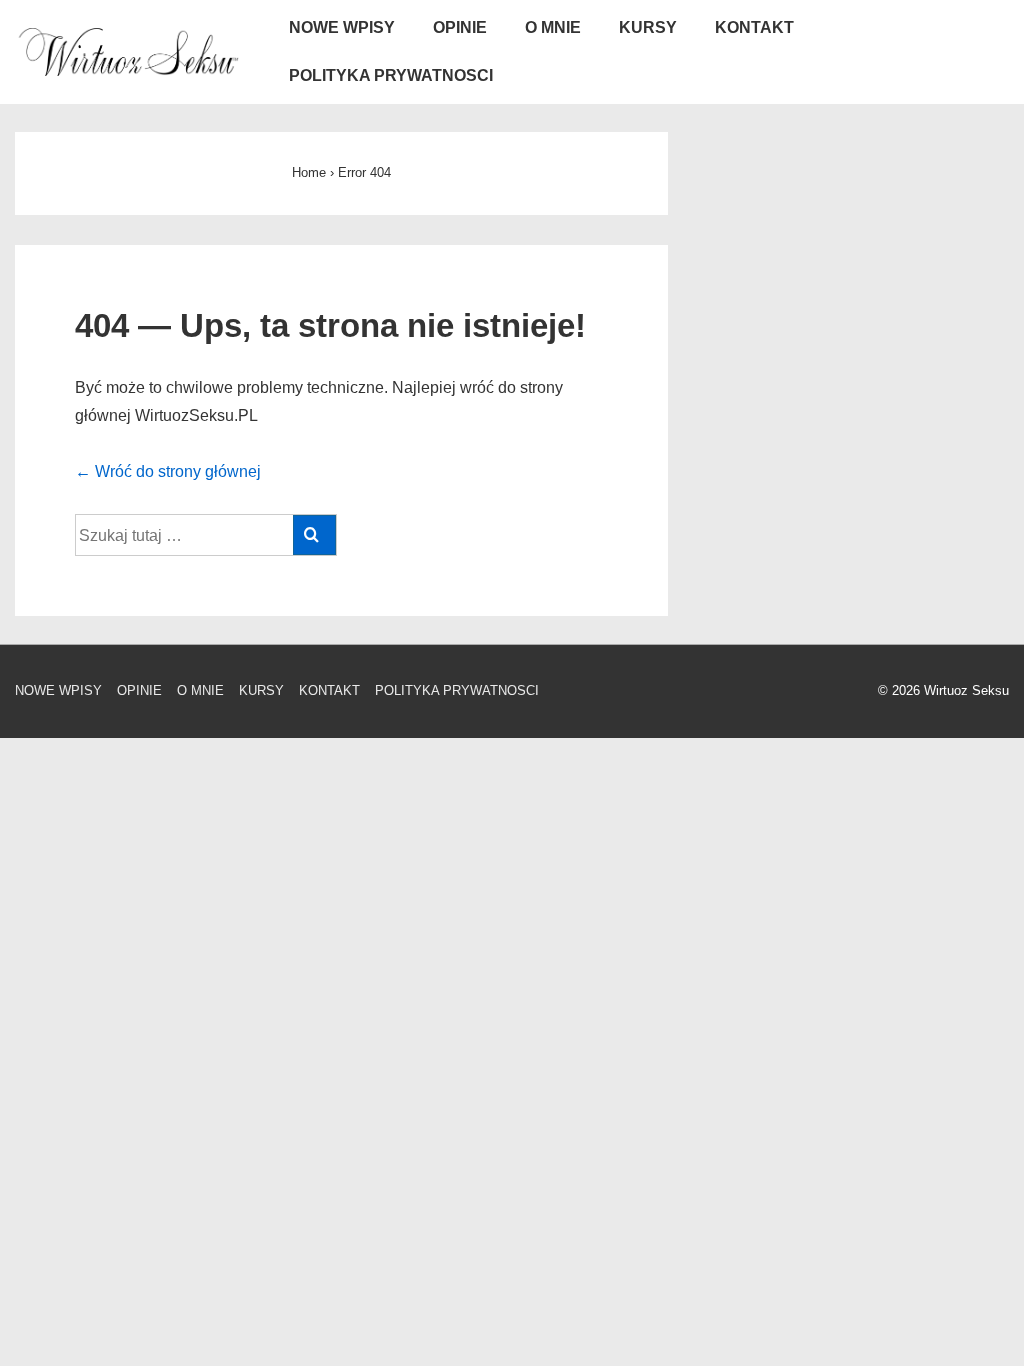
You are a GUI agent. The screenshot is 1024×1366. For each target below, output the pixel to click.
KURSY (648, 27)
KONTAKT (754, 27)
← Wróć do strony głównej (168, 471)
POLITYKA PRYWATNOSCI (391, 75)
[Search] (314, 535)
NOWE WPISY (342, 27)
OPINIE (460, 27)
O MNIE (553, 27)
